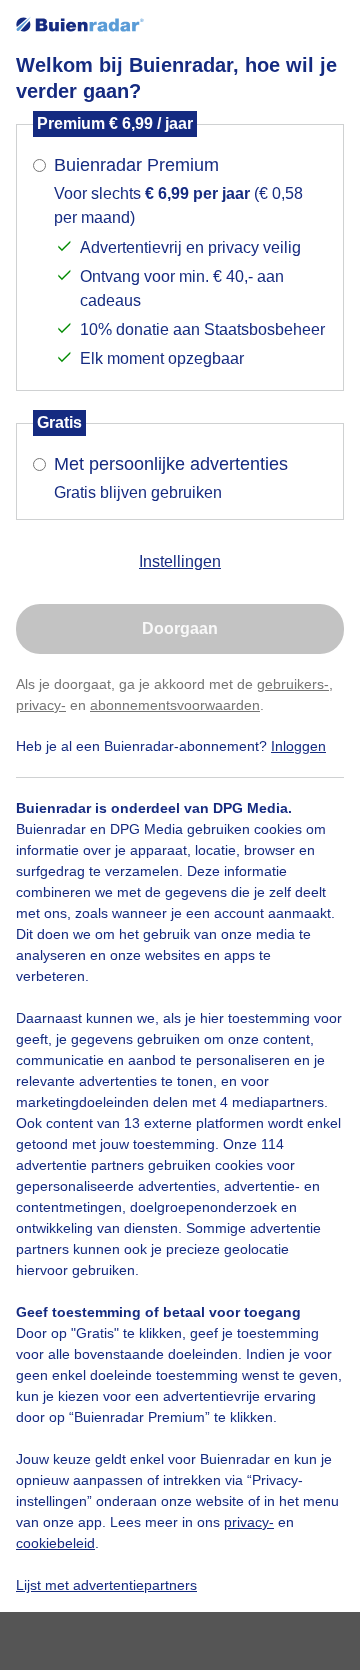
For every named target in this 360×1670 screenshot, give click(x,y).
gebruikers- (293, 684)
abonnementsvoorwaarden (175, 705)
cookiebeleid (55, 1543)
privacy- (41, 705)
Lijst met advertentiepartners (106, 1585)
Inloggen (298, 746)
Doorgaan (180, 628)
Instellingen (180, 561)
